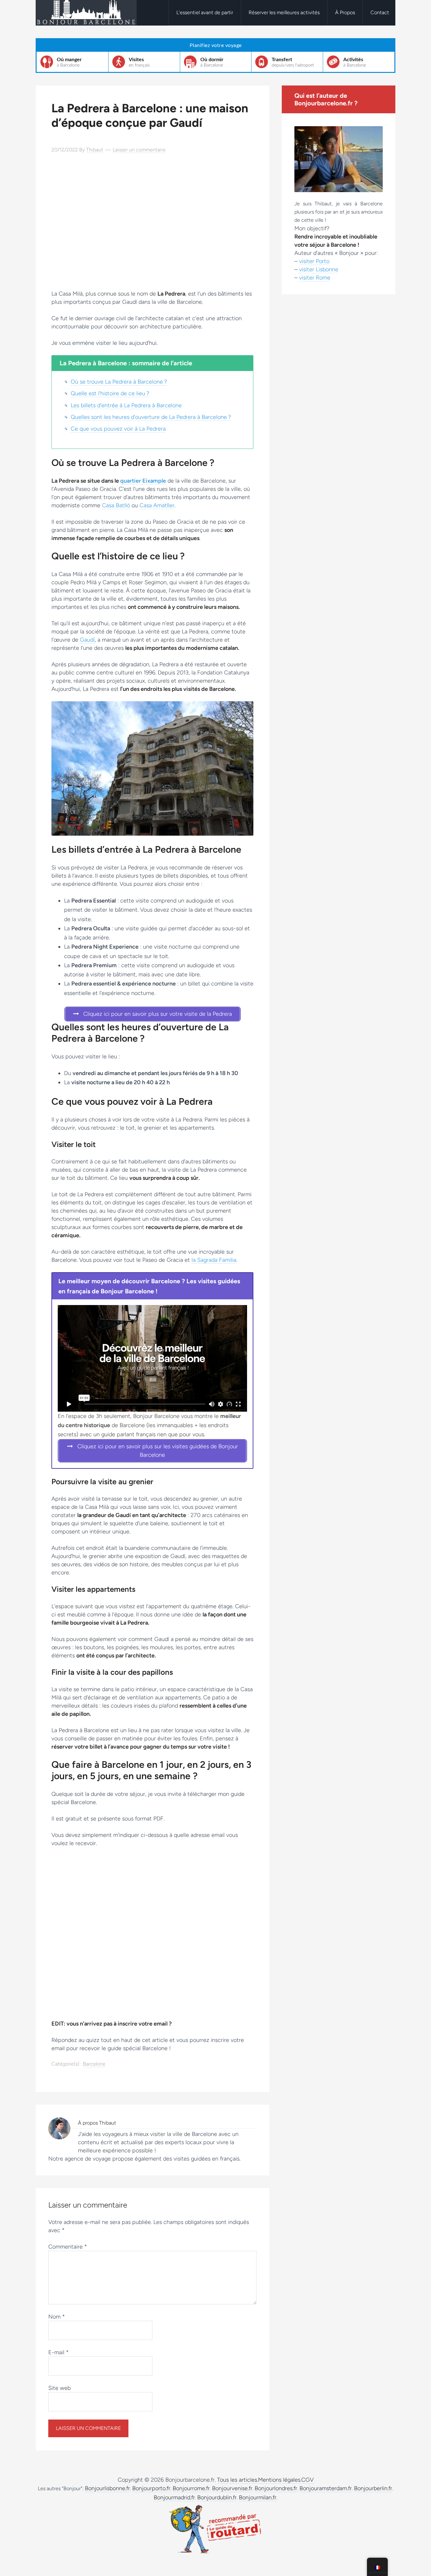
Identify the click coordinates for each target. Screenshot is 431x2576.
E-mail (59, 2352)
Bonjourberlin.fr (373, 2488)
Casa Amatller (157, 505)
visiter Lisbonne (319, 269)
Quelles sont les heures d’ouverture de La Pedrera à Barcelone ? (151, 417)
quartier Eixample (143, 481)
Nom (57, 2317)
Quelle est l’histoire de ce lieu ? (110, 393)
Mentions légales (279, 2480)
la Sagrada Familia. (214, 1260)
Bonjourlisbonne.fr (107, 2488)
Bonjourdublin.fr (217, 2497)
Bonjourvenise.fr (232, 2488)
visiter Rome (315, 278)
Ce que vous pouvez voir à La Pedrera (118, 429)
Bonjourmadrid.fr (174, 2497)
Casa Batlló (116, 505)
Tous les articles (237, 2480)
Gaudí (87, 640)
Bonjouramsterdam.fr (326, 2488)
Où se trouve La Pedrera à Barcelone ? (119, 382)
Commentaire (68, 2247)
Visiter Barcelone (86, 13)
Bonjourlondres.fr (276, 2488)
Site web (59, 2388)
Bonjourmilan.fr (258, 2497)
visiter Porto (314, 261)
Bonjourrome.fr (191, 2488)
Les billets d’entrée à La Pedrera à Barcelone (126, 405)
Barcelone (94, 2064)
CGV (307, 2480)
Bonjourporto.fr (151, 2488)
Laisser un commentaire (139, 150)
